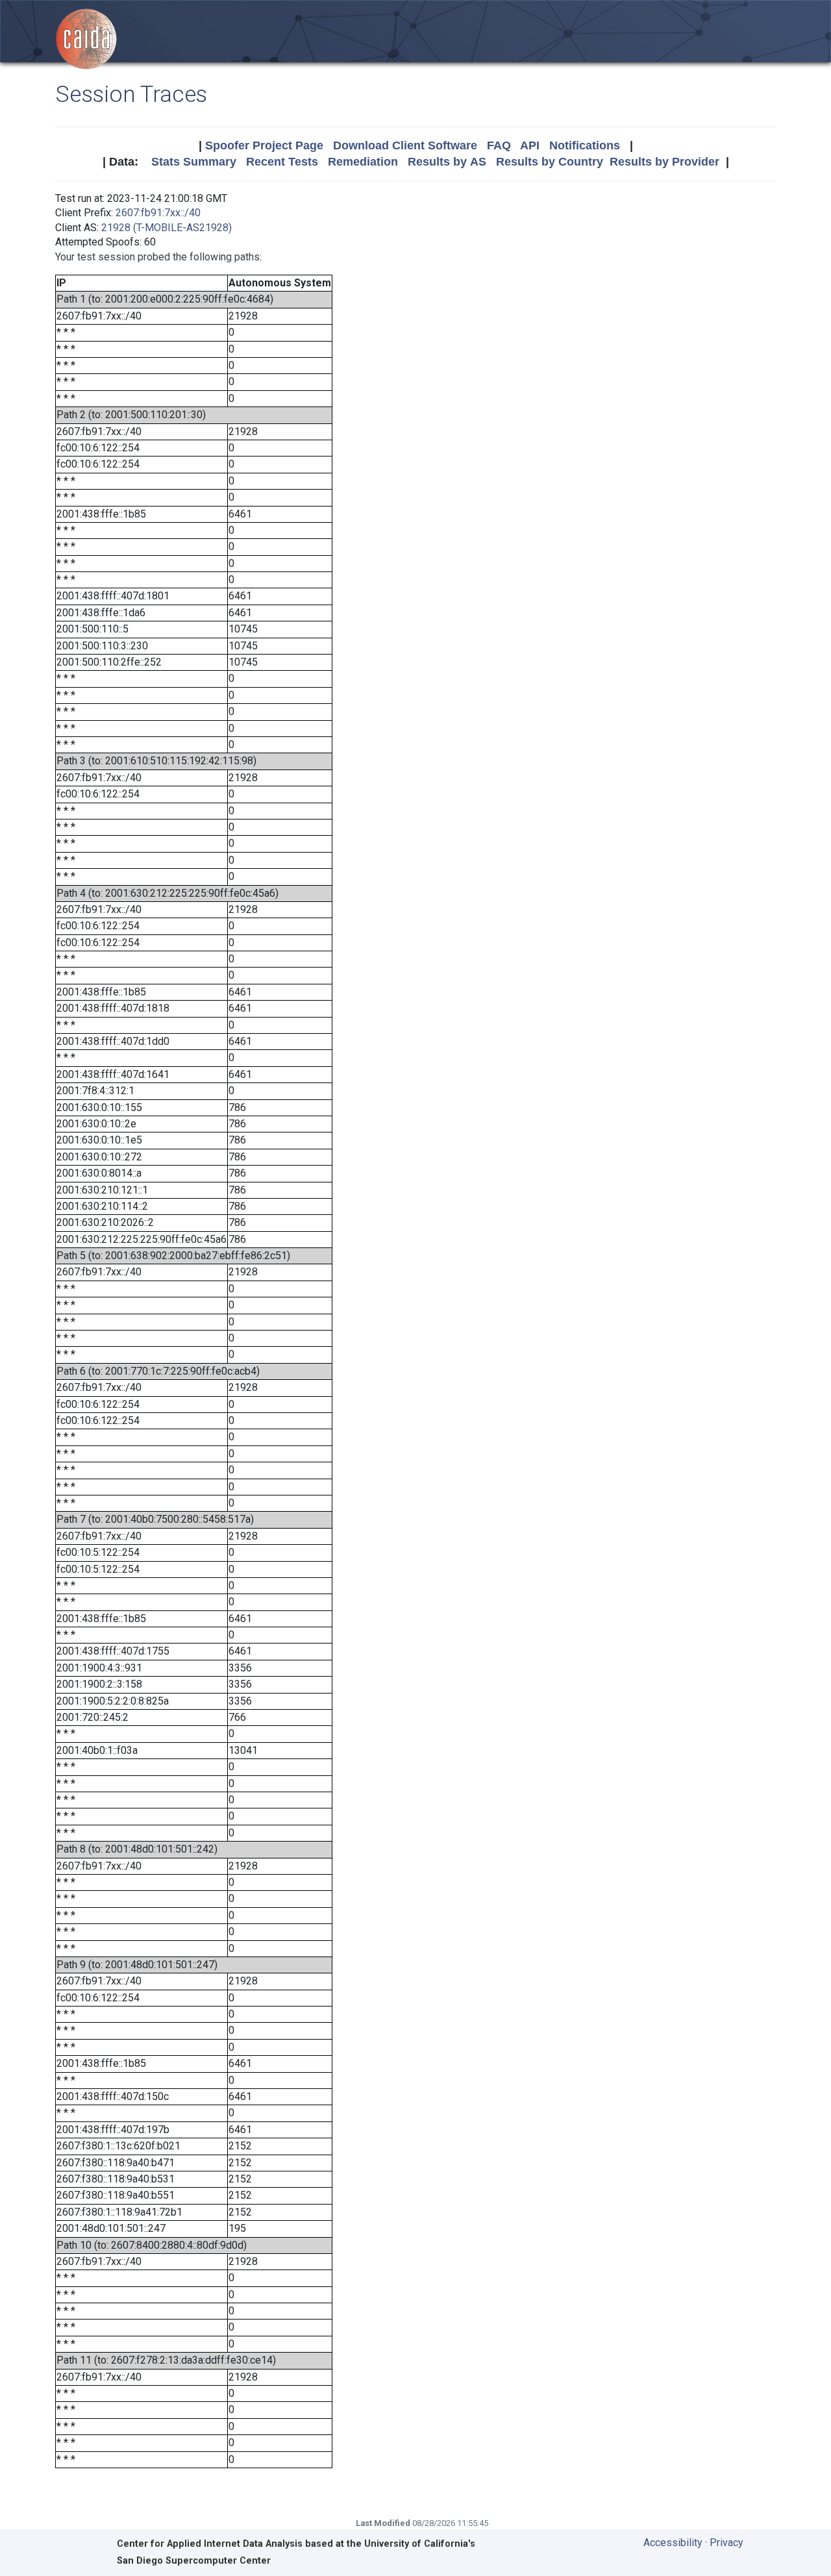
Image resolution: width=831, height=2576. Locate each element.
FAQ (499, 145)
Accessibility (673, 2543)
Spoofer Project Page (264, 145)
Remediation (363, 162)
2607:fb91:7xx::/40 (158, 213)
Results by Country (550, 162)
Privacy (726, 2543)
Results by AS (447, 162)
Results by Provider (664, 162)
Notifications (585, 145)
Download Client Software (405, 145)
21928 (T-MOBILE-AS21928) (167, 228)
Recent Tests (282, 162)
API (530, 145)
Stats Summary (194, 162)
